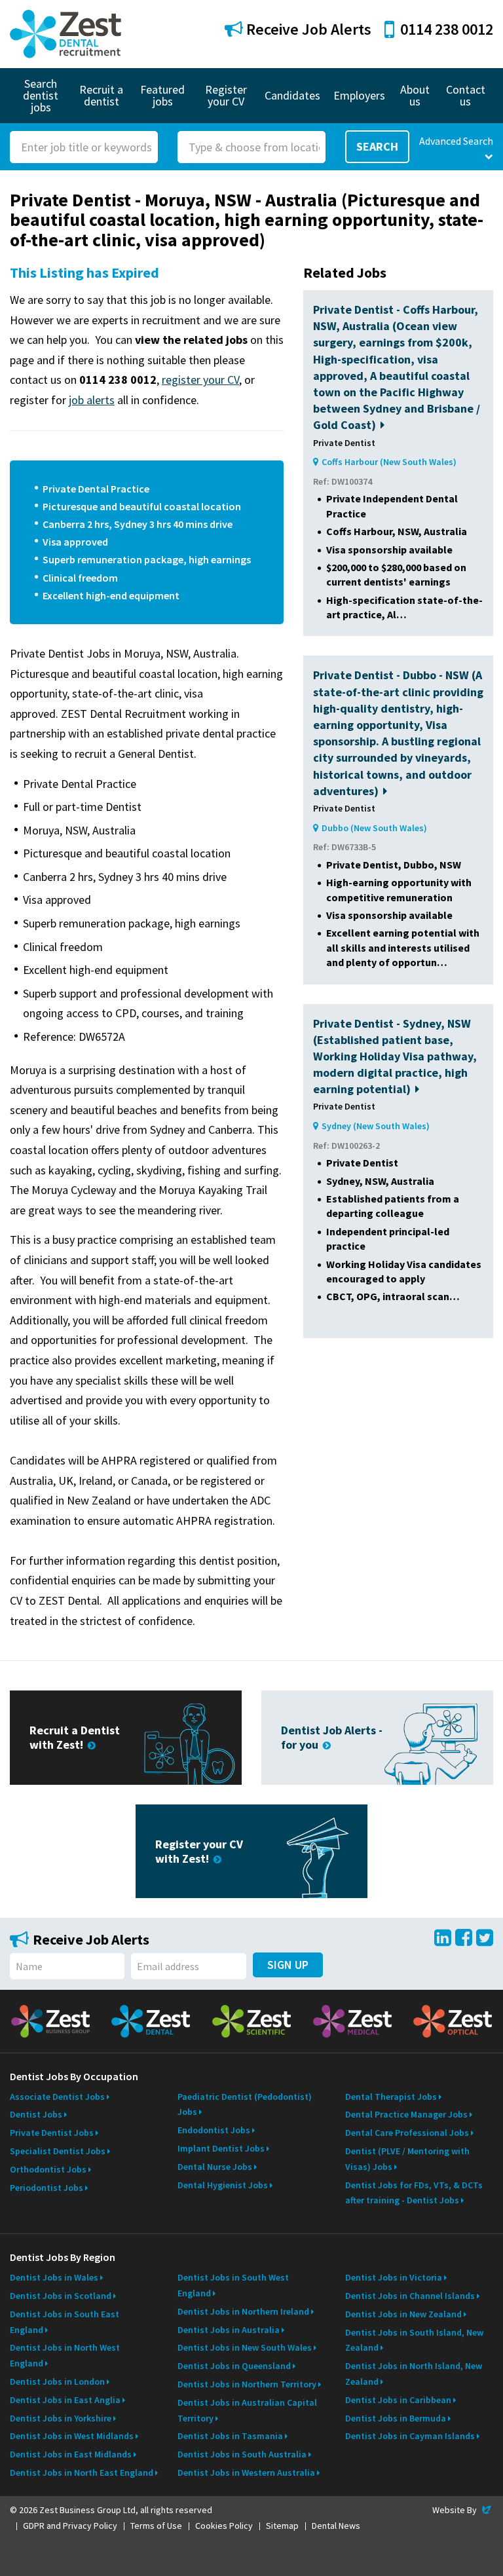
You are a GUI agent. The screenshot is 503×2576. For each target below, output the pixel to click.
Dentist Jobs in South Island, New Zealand (414, 2340)
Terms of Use (156, 2526)
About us (415, 95)
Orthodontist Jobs (48, 2169)
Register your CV (226, 95)
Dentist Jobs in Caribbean (398, 2400)
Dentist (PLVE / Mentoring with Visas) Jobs (407, 2159)
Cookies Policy (224, 2526)
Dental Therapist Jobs (391, 2097)
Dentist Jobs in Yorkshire (61, 2418)
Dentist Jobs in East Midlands (71, 2454)
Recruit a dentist (101, 95)
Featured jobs (162, 95)
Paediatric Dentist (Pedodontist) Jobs (245, 2104)
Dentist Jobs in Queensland (234, 2366)
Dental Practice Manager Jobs (406, 2114)
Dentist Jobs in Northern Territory (247, 2384)
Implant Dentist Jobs (221, 2148)
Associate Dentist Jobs (57, 2097)
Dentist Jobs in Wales (54, 2277)
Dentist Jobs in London (57, 2381)
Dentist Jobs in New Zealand (403, 2314)
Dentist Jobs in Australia (229, 2330)
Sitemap (282, 2526)
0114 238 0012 (447, 29)
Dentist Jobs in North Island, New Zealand (414, 2374)
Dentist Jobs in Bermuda (396, 2418)
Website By (463, 2510)
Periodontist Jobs (47, 2188)
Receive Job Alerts (307, 29)
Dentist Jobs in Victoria (394, 2277)
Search (377, 146)
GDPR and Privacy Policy (70, 2526)
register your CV (200, 380)
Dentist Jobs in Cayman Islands (410, 2436)
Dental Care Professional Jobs (407, 2133)
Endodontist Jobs (214, 2130)
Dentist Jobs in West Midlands (72, 2436)
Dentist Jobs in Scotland (61, 2296)
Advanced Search (456, 141)
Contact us (466, 95)
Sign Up (288, 1965)
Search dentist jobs (41, 95)
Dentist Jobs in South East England (65, 2322)
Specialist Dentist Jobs (58, 2151)
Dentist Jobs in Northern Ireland (243, 2311)
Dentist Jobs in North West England (65, 2355)
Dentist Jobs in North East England (82, 2473)
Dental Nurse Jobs (215, 2167)
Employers (359, 95)
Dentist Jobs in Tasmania (230, 2436)
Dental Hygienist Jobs (223, 2185)
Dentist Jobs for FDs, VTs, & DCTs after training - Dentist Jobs (414, 2193)
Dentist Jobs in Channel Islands (410, 2296)
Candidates (292, 95)
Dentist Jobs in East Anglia (65, 2400)
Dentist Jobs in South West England (233, 2285)
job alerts (92, 400)
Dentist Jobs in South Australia (242, 2454)
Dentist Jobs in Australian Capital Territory (247, 2410)
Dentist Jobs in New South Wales (245, 2347)
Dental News (336, 2526)
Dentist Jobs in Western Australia (246, 2473)
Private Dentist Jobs (52, 2133)
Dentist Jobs (36, 2114)
